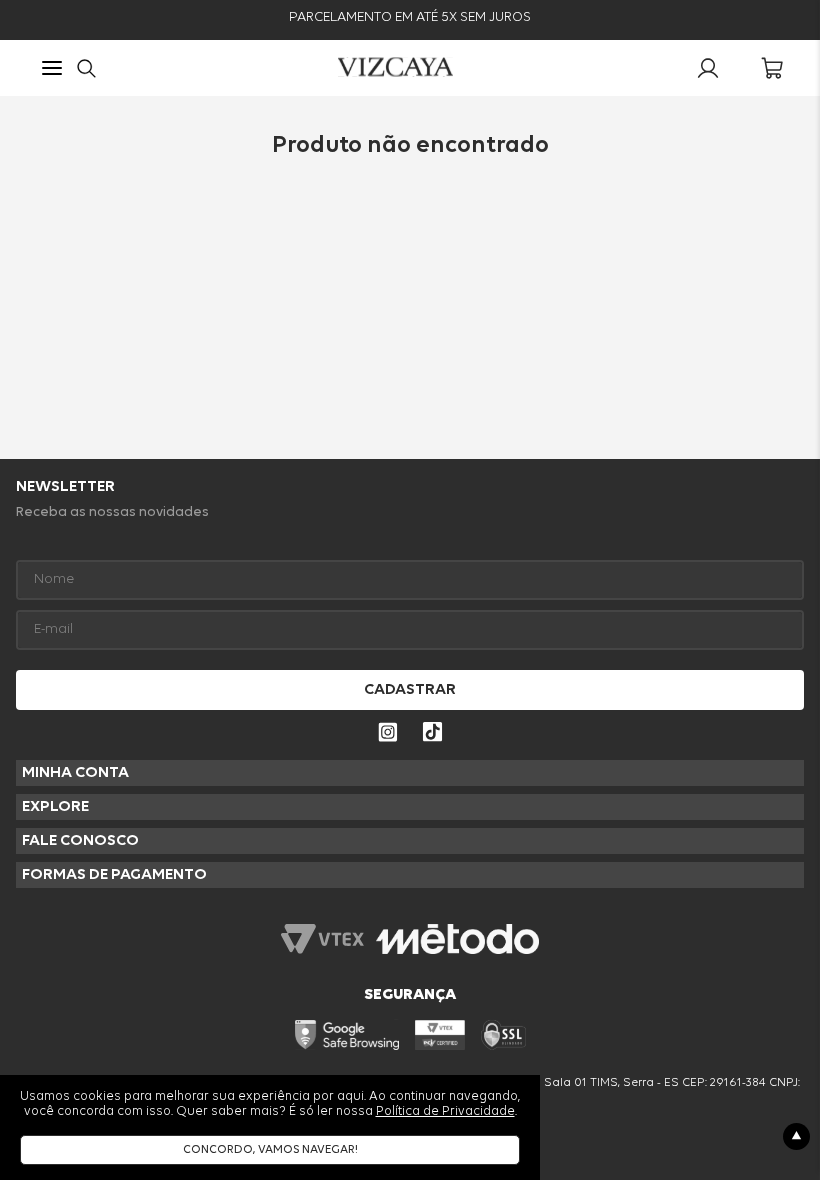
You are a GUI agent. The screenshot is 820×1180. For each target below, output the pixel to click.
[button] (52, 70)
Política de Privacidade (445, 1111)
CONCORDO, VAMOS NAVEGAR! (270, 1150)
